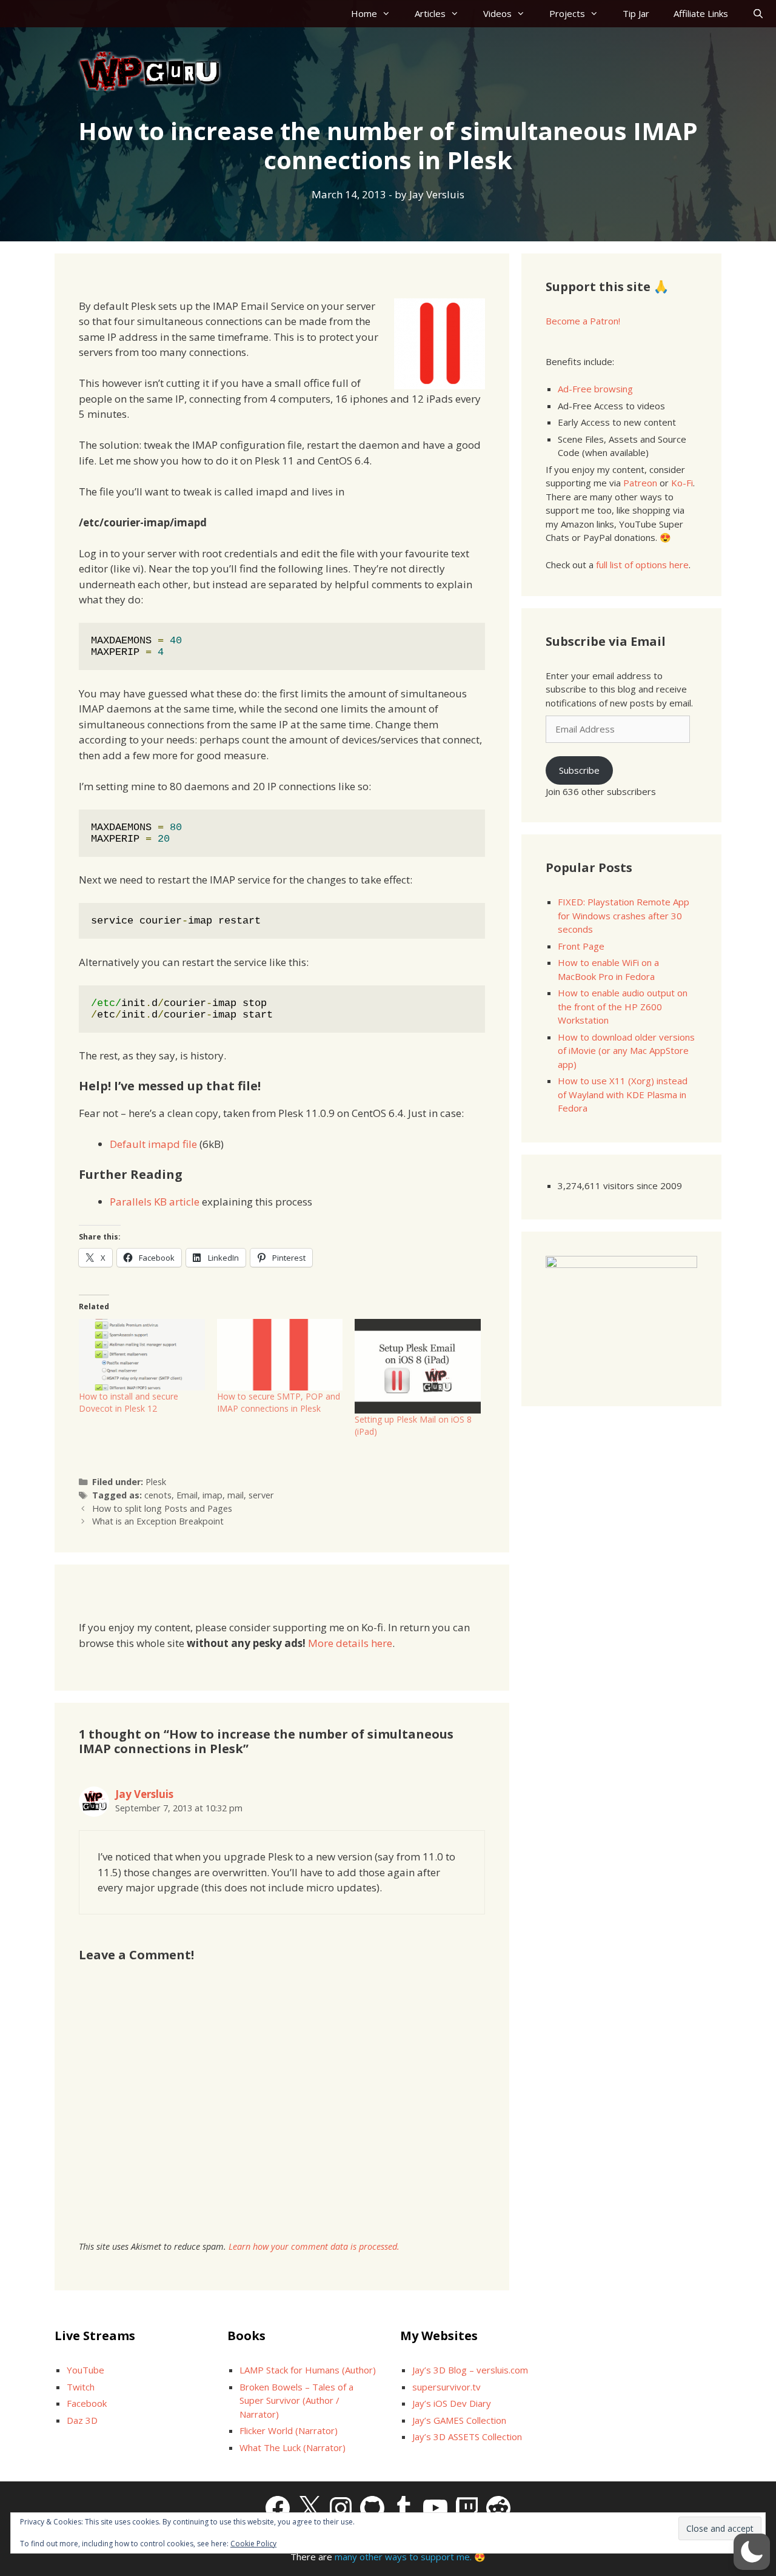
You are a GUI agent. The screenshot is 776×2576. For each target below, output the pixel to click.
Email (187, 1495)
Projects (567, 13)
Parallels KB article (155, 1202)
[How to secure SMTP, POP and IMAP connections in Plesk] (280, 1355)
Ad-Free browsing (595, 389)
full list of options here (642, 565)
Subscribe (579, 770)
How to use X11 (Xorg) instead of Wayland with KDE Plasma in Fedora (623, 1094)
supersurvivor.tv (447, 2387)
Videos (497, 13)
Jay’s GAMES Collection (459, 2420)
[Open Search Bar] (758, 14)
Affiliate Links (701, 13)
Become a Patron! (583, 321)
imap (212, 1495)
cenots (158, 1495)
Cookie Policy (253, 2544)
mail (236, 1495)
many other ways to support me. (403, 2557)
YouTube (85, 2370)
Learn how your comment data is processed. (314, 2246)
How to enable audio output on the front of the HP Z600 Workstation (623, 1006)
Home (364, 13)
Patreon (640, 483)
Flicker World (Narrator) (289, 2430)
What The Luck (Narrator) (293, 2447)
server (261, 1495)
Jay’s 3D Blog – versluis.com (470, 2370)
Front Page (581, 946)
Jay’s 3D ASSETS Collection (467, 2437)
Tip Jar (636, 13)
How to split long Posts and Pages (162, 1508)
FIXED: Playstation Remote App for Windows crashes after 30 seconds (624, 915)
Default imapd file (153, 1144)
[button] (752, 2552)
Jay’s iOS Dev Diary (452, 2403)
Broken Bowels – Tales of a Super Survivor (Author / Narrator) (296, 2400)
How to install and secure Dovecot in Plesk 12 (129, 1402)
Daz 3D (82, 2420)
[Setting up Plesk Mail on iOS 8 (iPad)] (418, 1366)
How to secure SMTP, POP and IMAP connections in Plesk (279, 1402)
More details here (350, 1643)
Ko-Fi (682, 483)
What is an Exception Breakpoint (158, 1521)
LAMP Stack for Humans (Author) (308, 2370)
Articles (430, 13)
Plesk (156, 1482)
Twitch (81, 2387)
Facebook (87, 2403)
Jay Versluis (144, 1794)
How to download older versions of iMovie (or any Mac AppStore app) (626, 1051)
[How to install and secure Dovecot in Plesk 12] (142, 1355)
